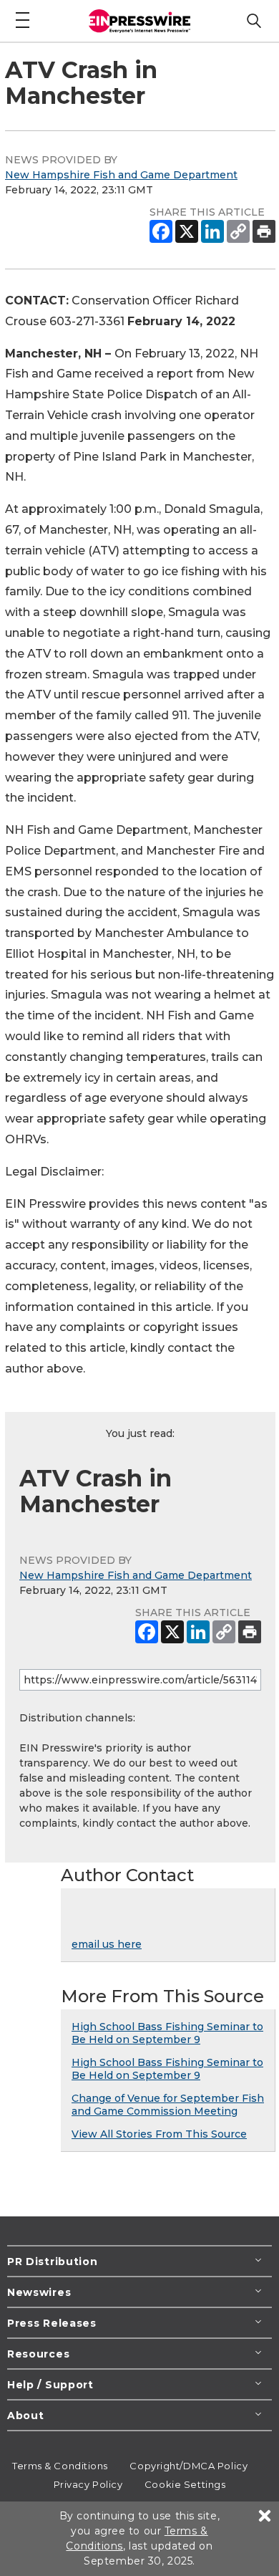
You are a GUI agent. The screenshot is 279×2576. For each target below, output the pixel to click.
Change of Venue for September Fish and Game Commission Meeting (168, 2105)
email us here (107, 1944)
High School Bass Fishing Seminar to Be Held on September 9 (167, 2033)
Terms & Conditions (60, 2466)
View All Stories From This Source (159, 2134)
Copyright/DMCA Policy (189, 2466)
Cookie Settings (185, 2484)
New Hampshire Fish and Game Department (121, 175)
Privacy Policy (88, 2484)
